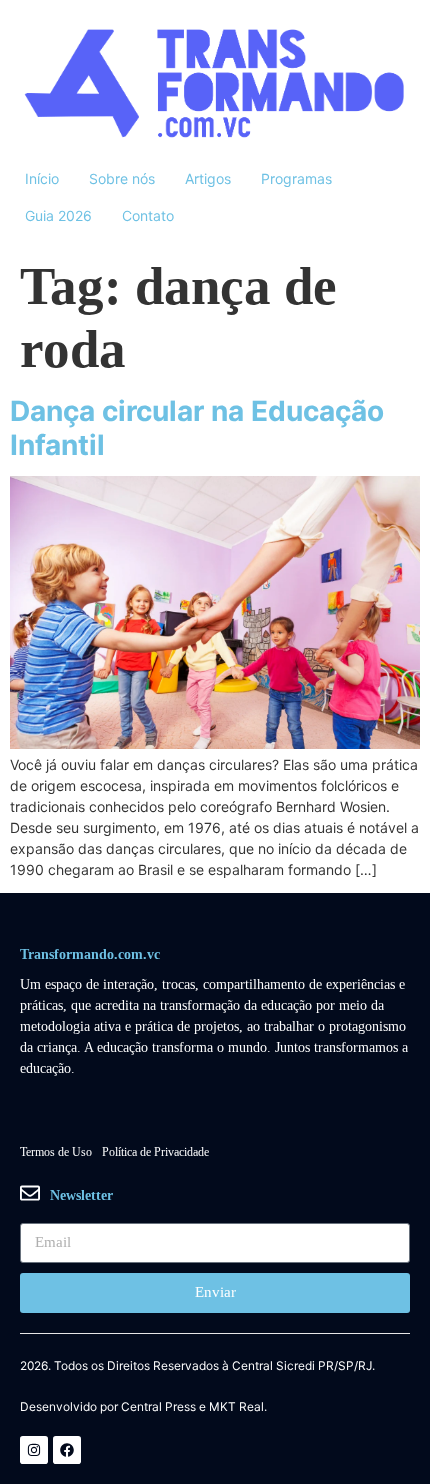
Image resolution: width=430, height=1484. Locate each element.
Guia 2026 (58, 215)
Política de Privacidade (155, 1152)
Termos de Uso (56, 1152)
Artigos (208, 178)
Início (42, 178)
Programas (296, 178)
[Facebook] (67, 1450)
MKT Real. (238, 1407)
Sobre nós (122, 178)
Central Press (158, 1407)
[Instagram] (34, 1450)
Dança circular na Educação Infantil (197, 428)
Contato (148, 215)
